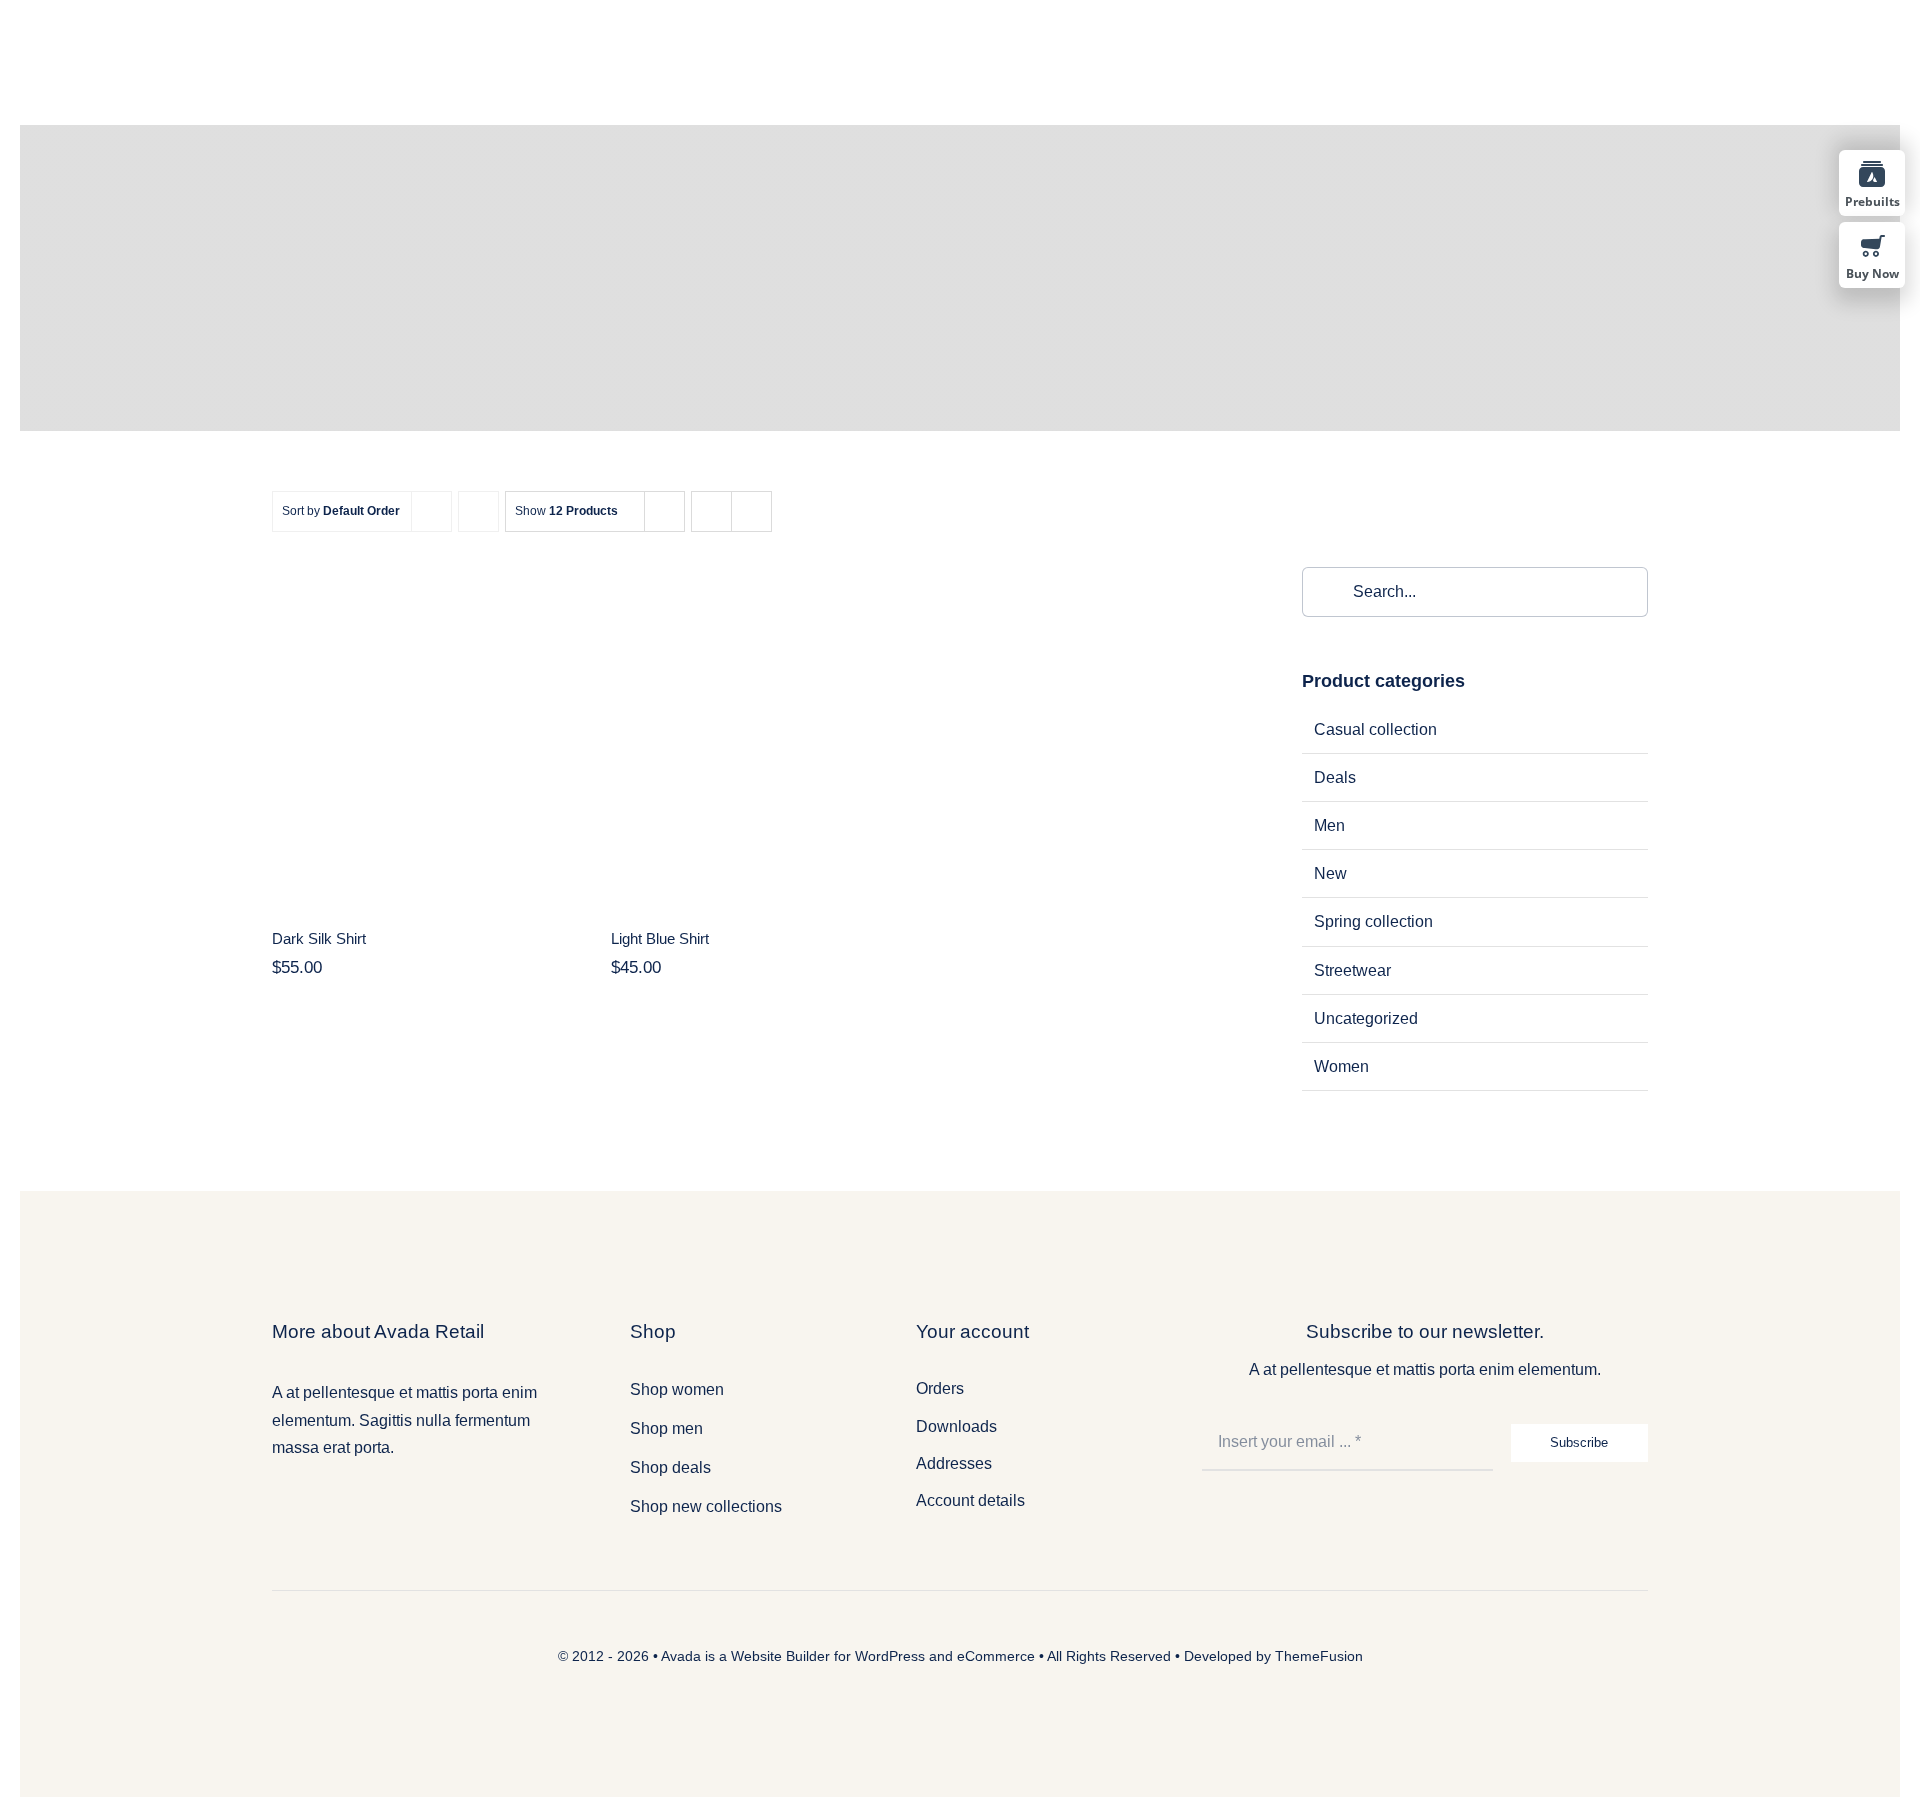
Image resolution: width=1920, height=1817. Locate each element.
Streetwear (1352, 970)
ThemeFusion (1319, 1656)
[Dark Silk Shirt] (421, 734)
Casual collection (1375, 729)
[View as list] (751, 511)
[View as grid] (711, 511)
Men (1329, 825)
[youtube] (367, 1498)
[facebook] (277, 1498)
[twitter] (307, 1498)
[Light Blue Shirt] (760, 734)
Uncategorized (1366, 1018)
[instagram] (337, 1498)
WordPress (890, 1656)
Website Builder (780, 1656)
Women (1341, 1066)
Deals (1335, 777)
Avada (681, 1656)
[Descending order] (478, 511)
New (1330, 873)
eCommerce (996, 1656)
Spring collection (1373, 921)
